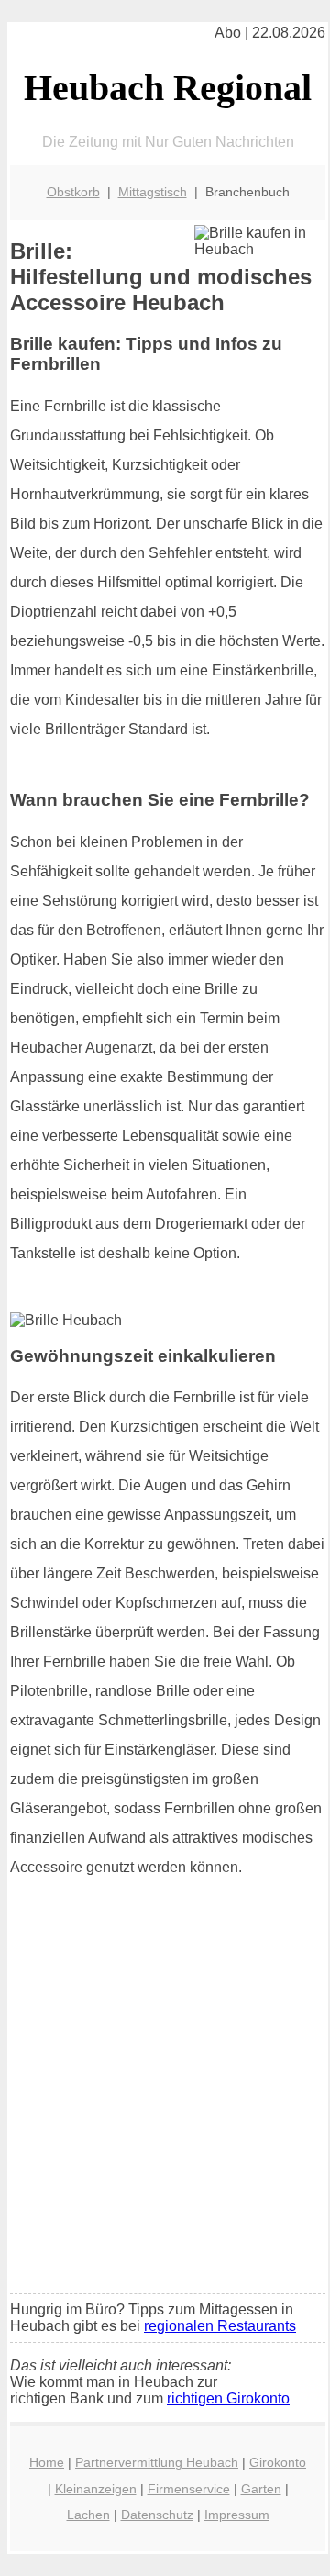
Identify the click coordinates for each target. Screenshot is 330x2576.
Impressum (237, 2515)
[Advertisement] (165, 2106)
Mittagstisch (153, 192)
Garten (261, 2489)
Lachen (88, 2515)
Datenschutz (157, 2515)
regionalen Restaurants (220, 2326)
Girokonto (278, 2462)
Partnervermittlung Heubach (157, 2462)
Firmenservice (189, 2489)
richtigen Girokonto (228, 2398)
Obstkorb (73, 192)
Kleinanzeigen (96, 2489)
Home (47, 2462)
